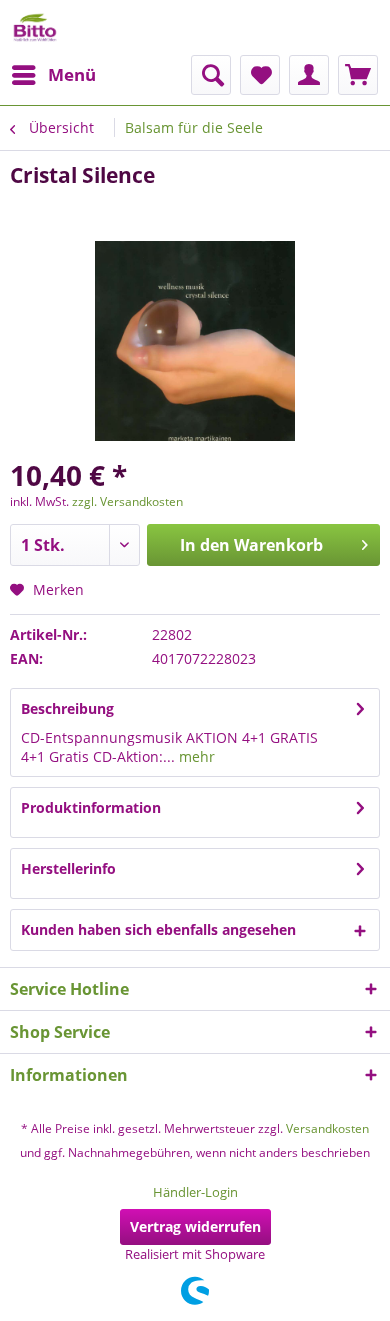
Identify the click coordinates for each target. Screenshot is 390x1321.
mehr (195, 756)
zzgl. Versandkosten (127, 501)
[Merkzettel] (260, 75)
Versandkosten (327, 1128)
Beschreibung (67, 708)
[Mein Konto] (309, 75)
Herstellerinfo (68, 868)
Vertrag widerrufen (195, 1226)
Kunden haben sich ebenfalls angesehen (158, 929)
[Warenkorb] (358, 75)
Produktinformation (91, 807)
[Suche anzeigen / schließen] (211, 75)
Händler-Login (195, 1192)
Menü (72, 74)
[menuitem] (53, 75)
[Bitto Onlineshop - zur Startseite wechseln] (35, 27)
